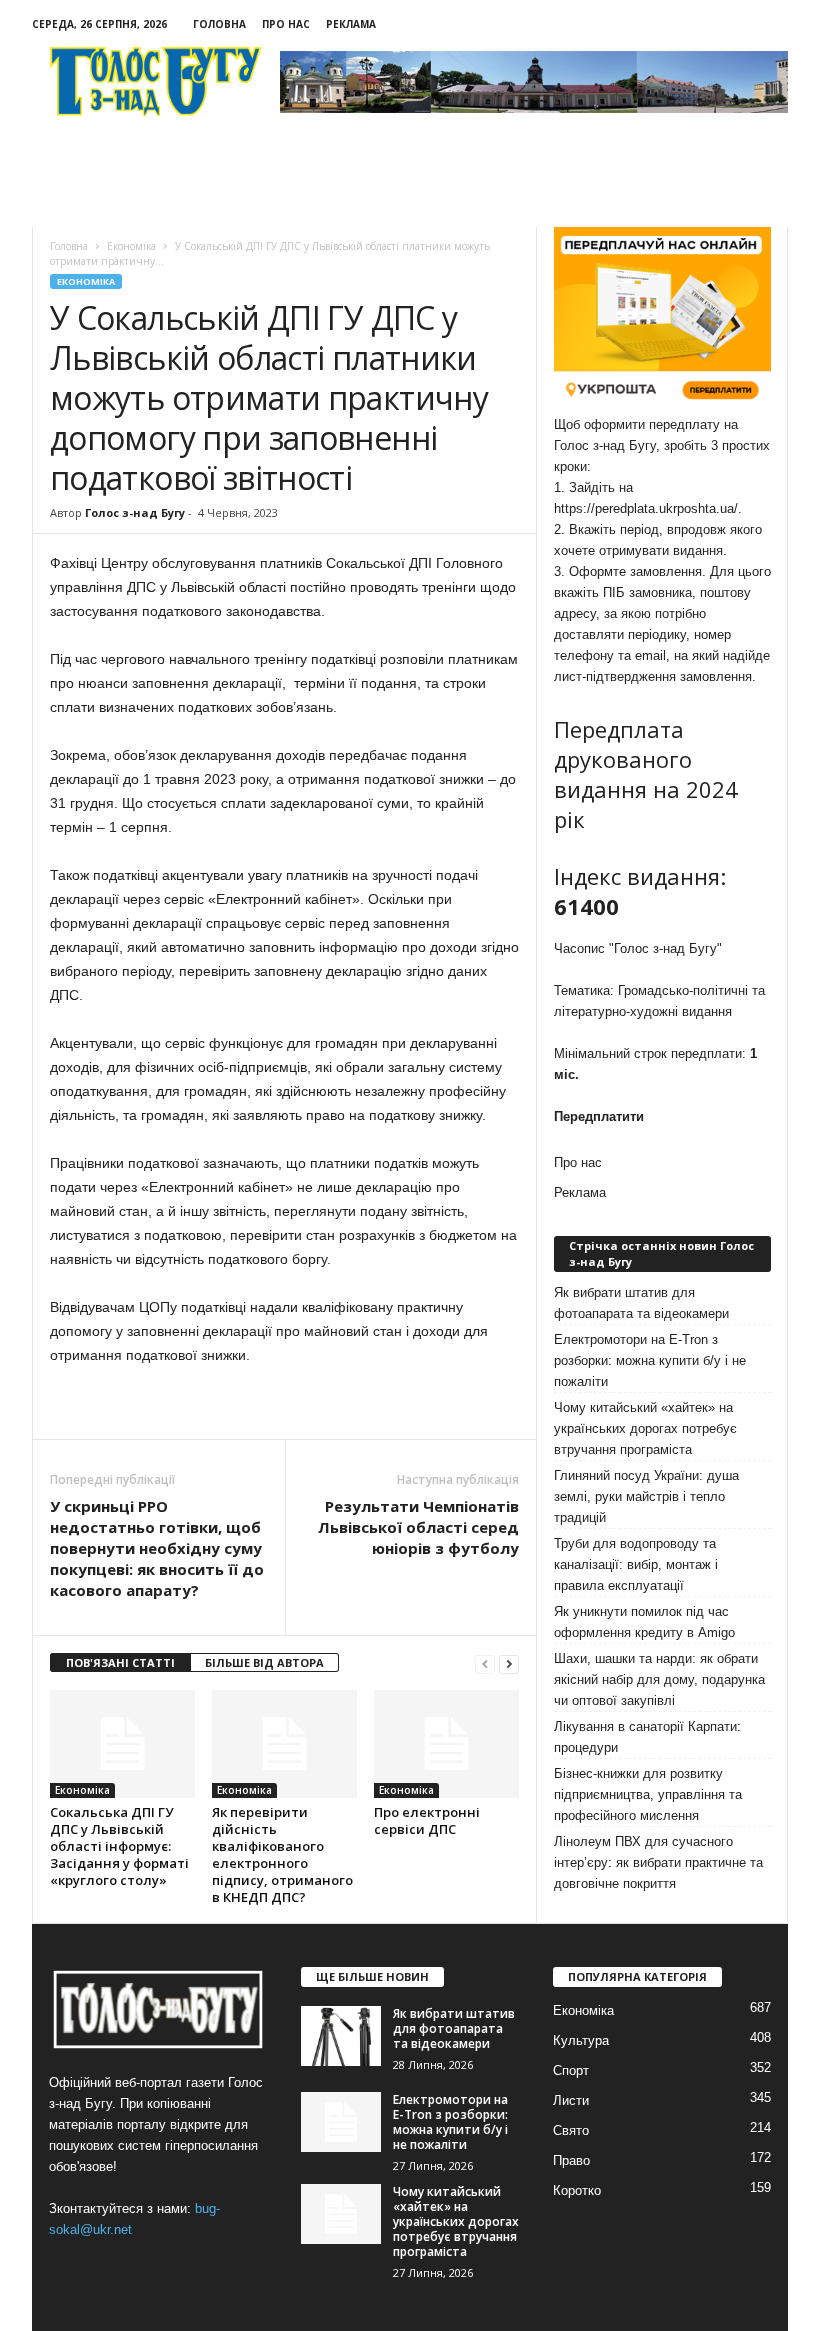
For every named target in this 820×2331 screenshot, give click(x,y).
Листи (571, 2100)
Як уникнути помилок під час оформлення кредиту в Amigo (644, 1622)
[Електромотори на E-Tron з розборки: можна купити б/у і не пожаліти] (341, 2122)
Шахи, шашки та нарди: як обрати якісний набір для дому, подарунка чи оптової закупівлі (659, 1679)
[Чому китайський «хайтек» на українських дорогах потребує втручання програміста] (341, 2214)
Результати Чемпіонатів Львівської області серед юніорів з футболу (418, 1527)
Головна (219, 24)
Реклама (351, 24)
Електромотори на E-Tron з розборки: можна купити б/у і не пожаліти (650, 1360)
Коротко (577, 2190)
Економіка (86, 281)
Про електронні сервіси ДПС (427, 1820)
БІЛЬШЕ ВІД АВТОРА (264, 1662)
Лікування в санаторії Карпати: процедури (647, 1737)
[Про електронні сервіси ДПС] (446, 1744)
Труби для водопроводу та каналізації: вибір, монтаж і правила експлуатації (636, 1564)
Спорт (571, 2070)
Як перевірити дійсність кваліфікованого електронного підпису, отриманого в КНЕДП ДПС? (282, 1854)
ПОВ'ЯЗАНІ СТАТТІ (120, 1662)
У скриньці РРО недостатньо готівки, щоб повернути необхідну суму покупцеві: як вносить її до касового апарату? (157, 1548)
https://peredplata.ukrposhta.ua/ (646, 508)
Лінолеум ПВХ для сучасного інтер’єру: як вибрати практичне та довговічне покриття (658, 1862)
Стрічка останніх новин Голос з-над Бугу (661, 1253)
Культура (581, 2040)
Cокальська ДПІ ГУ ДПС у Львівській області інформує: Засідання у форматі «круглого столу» (119, 1846)
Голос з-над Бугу (135, 512)
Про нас (286, 24)
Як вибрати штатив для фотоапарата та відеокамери (641, 1303)
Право (571, 2160)
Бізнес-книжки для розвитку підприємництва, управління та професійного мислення (648, 1794)
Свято (571, 2130)
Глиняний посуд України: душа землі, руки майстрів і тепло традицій (646, 1496)
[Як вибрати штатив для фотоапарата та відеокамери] (341, 2036)
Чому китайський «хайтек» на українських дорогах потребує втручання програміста (645, 1428)
